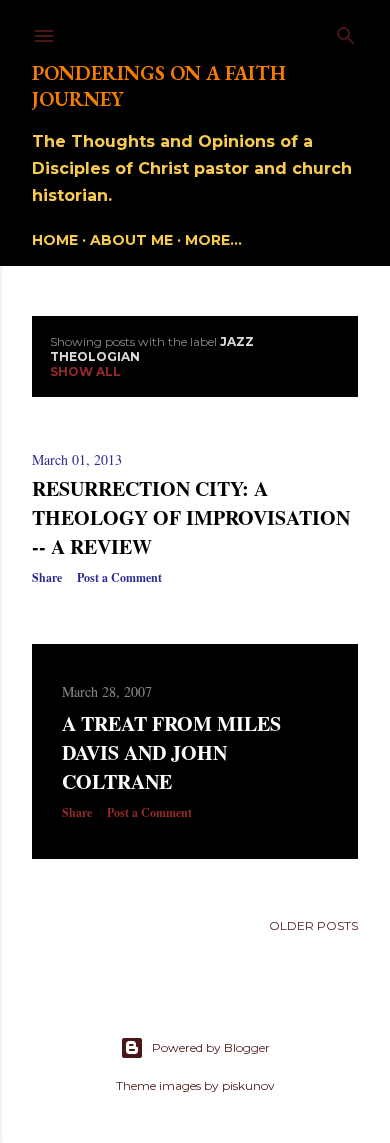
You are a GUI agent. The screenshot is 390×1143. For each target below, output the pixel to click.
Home (55, 240)
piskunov (248, 1085)
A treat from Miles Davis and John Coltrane (171, 752)
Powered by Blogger (211, 1047)
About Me (131, 240)
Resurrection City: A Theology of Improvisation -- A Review (191, 517)
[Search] (346, 31)
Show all (85, 371)
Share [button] (47, 577)
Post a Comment (119, 577)
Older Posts (313, 925)
